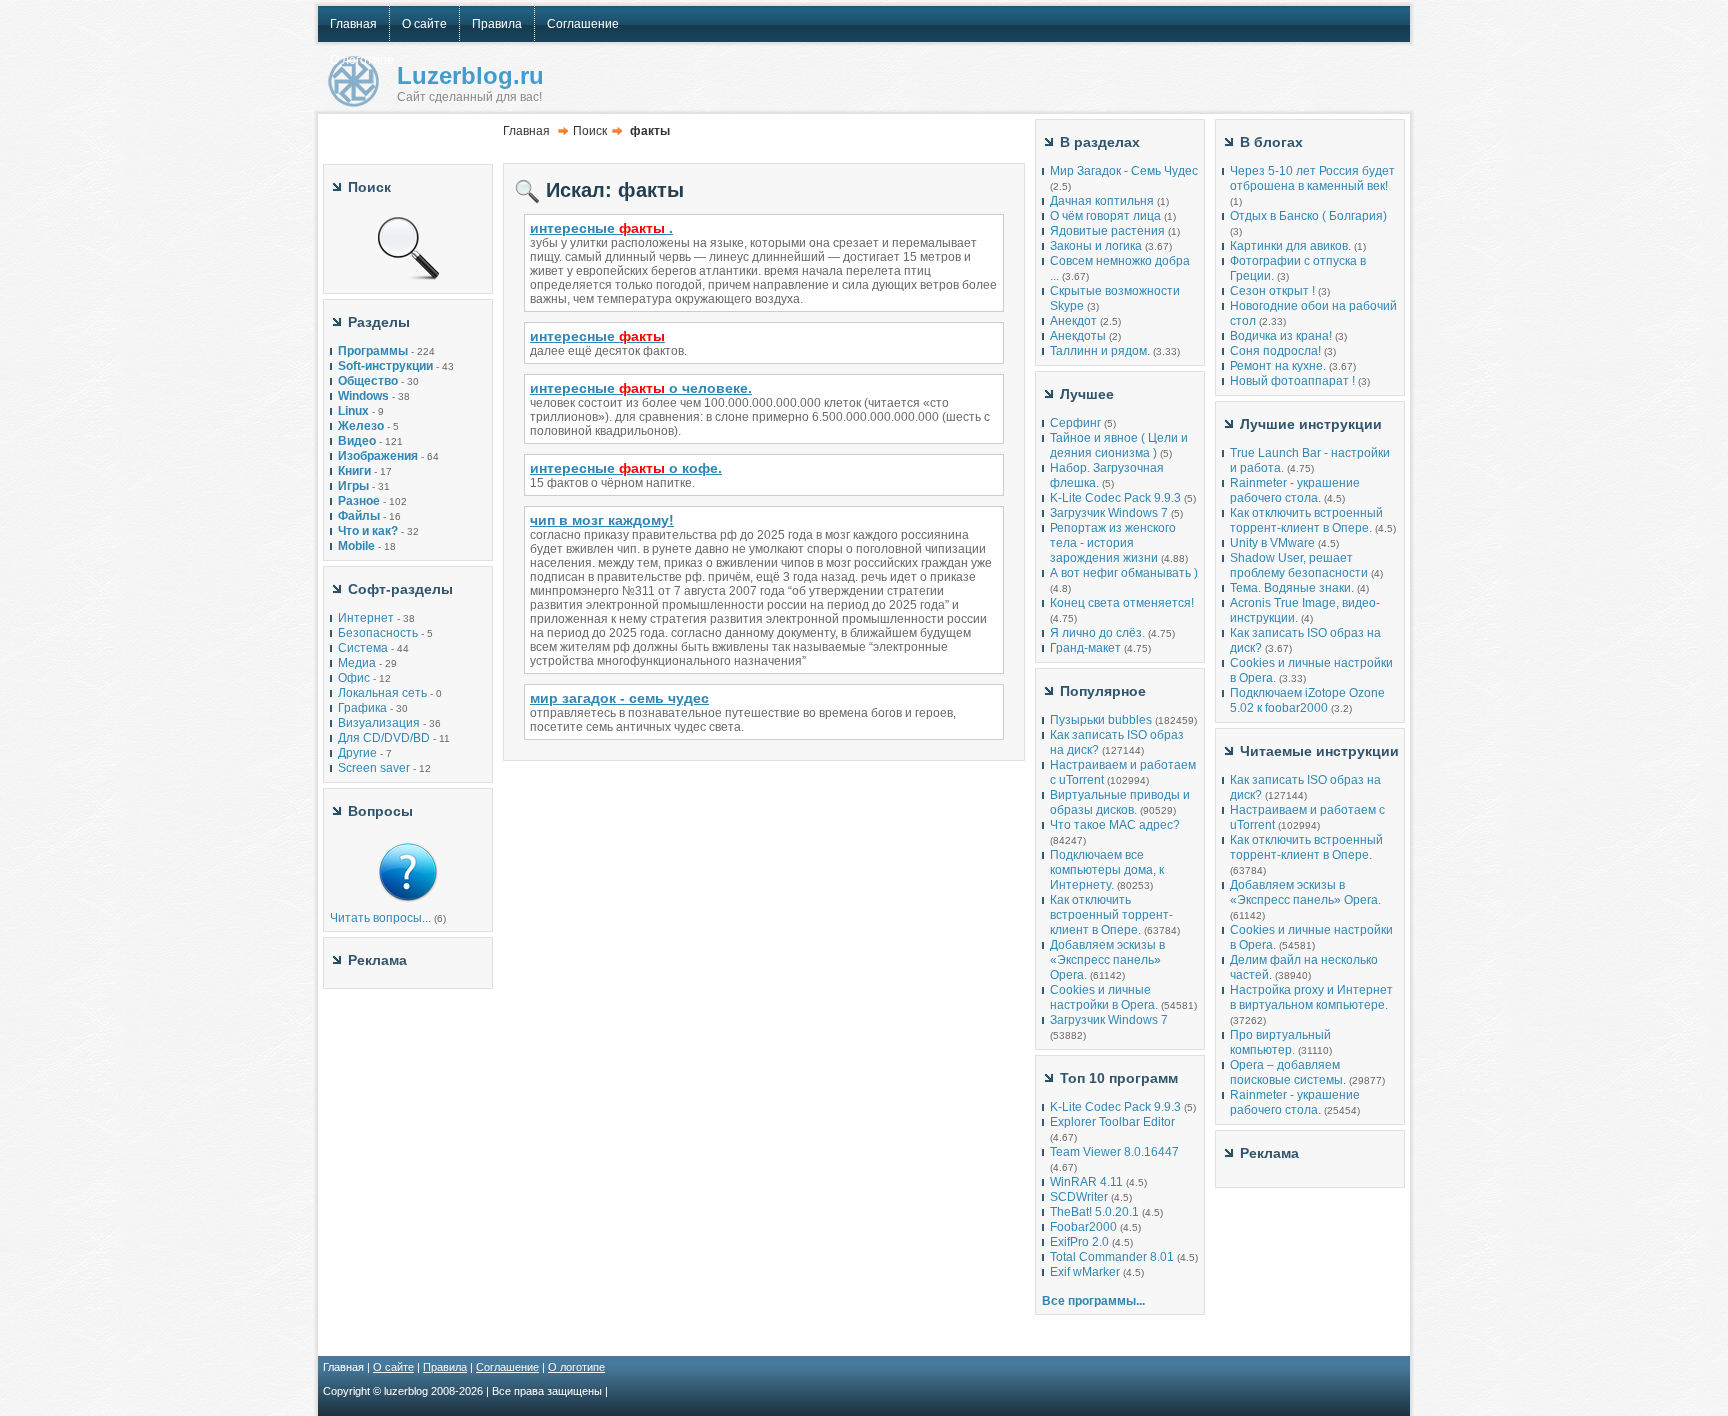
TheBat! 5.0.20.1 (1096, 1212)
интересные (597, 336)
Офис (354, 678)
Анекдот (1073, 321)
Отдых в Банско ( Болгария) (1308, 216)
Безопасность (378, 633)
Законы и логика (1096, 246)
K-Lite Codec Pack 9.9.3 (1115, 498)
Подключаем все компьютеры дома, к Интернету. (1107, 870)
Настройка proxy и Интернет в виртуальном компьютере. (1311, 997)
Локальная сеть (382, 693)
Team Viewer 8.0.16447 (1114, 1152)
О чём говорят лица (1105, 216)
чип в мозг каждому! (602, 520)
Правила (445, 1367)
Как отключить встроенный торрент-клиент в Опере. (1111, 915)
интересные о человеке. (641, 388)
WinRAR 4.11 (1086, 1182)
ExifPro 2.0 (1079, 1242)
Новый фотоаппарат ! (1292, 381)
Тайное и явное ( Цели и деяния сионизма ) (1119, 445)
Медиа (357, 663)
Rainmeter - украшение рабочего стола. (1295, 490)
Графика (362, 708)
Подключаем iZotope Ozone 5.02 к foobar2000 (1307, 700)
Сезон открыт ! (1272, 291)
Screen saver (374, 768)
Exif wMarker (1085, 1272)
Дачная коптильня (1102, 201)
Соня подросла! (1275, 351)
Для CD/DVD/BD (384, 738)
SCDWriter (1079, 1197)
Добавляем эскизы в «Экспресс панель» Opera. (1107, 960)
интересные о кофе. (626, 468)
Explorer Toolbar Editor (1112, 1122)
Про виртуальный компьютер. (1280, 1042)
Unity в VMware (1274, 543)
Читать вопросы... (380, 918)
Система (363, 648)
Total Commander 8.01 (1112, 1257)
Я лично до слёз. (1097, 633)
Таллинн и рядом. (1100, 351)
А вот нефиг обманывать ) (1124, 573)
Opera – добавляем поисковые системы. (1288, 1072)
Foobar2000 (1083, 1227)
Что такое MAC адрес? (1115, 825)
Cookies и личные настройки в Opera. (1104, 997)
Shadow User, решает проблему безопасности (1299, 565)
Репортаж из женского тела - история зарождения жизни (1113, 543)
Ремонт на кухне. (1278, 366)
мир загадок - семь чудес (619, 698)
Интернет (366, 618)
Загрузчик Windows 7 (1109, 513)
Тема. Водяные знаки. (1292, 588)
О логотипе (576, 1367)
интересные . (601, 228)
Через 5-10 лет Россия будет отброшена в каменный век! (1312, 178)
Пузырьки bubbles (1101, 720)
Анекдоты (1078, 336)
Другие (357, 753)
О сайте (393, 1367)
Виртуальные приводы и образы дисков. (1120, 802)
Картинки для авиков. (1290, 246)
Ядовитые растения (1107, 231)
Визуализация (379, 723)
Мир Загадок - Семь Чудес (1124, 171)
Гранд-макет (1085, 648)
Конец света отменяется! (1122, 603)
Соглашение (507, 1367)
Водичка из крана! (1281, 336)
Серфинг (1075, 423)
